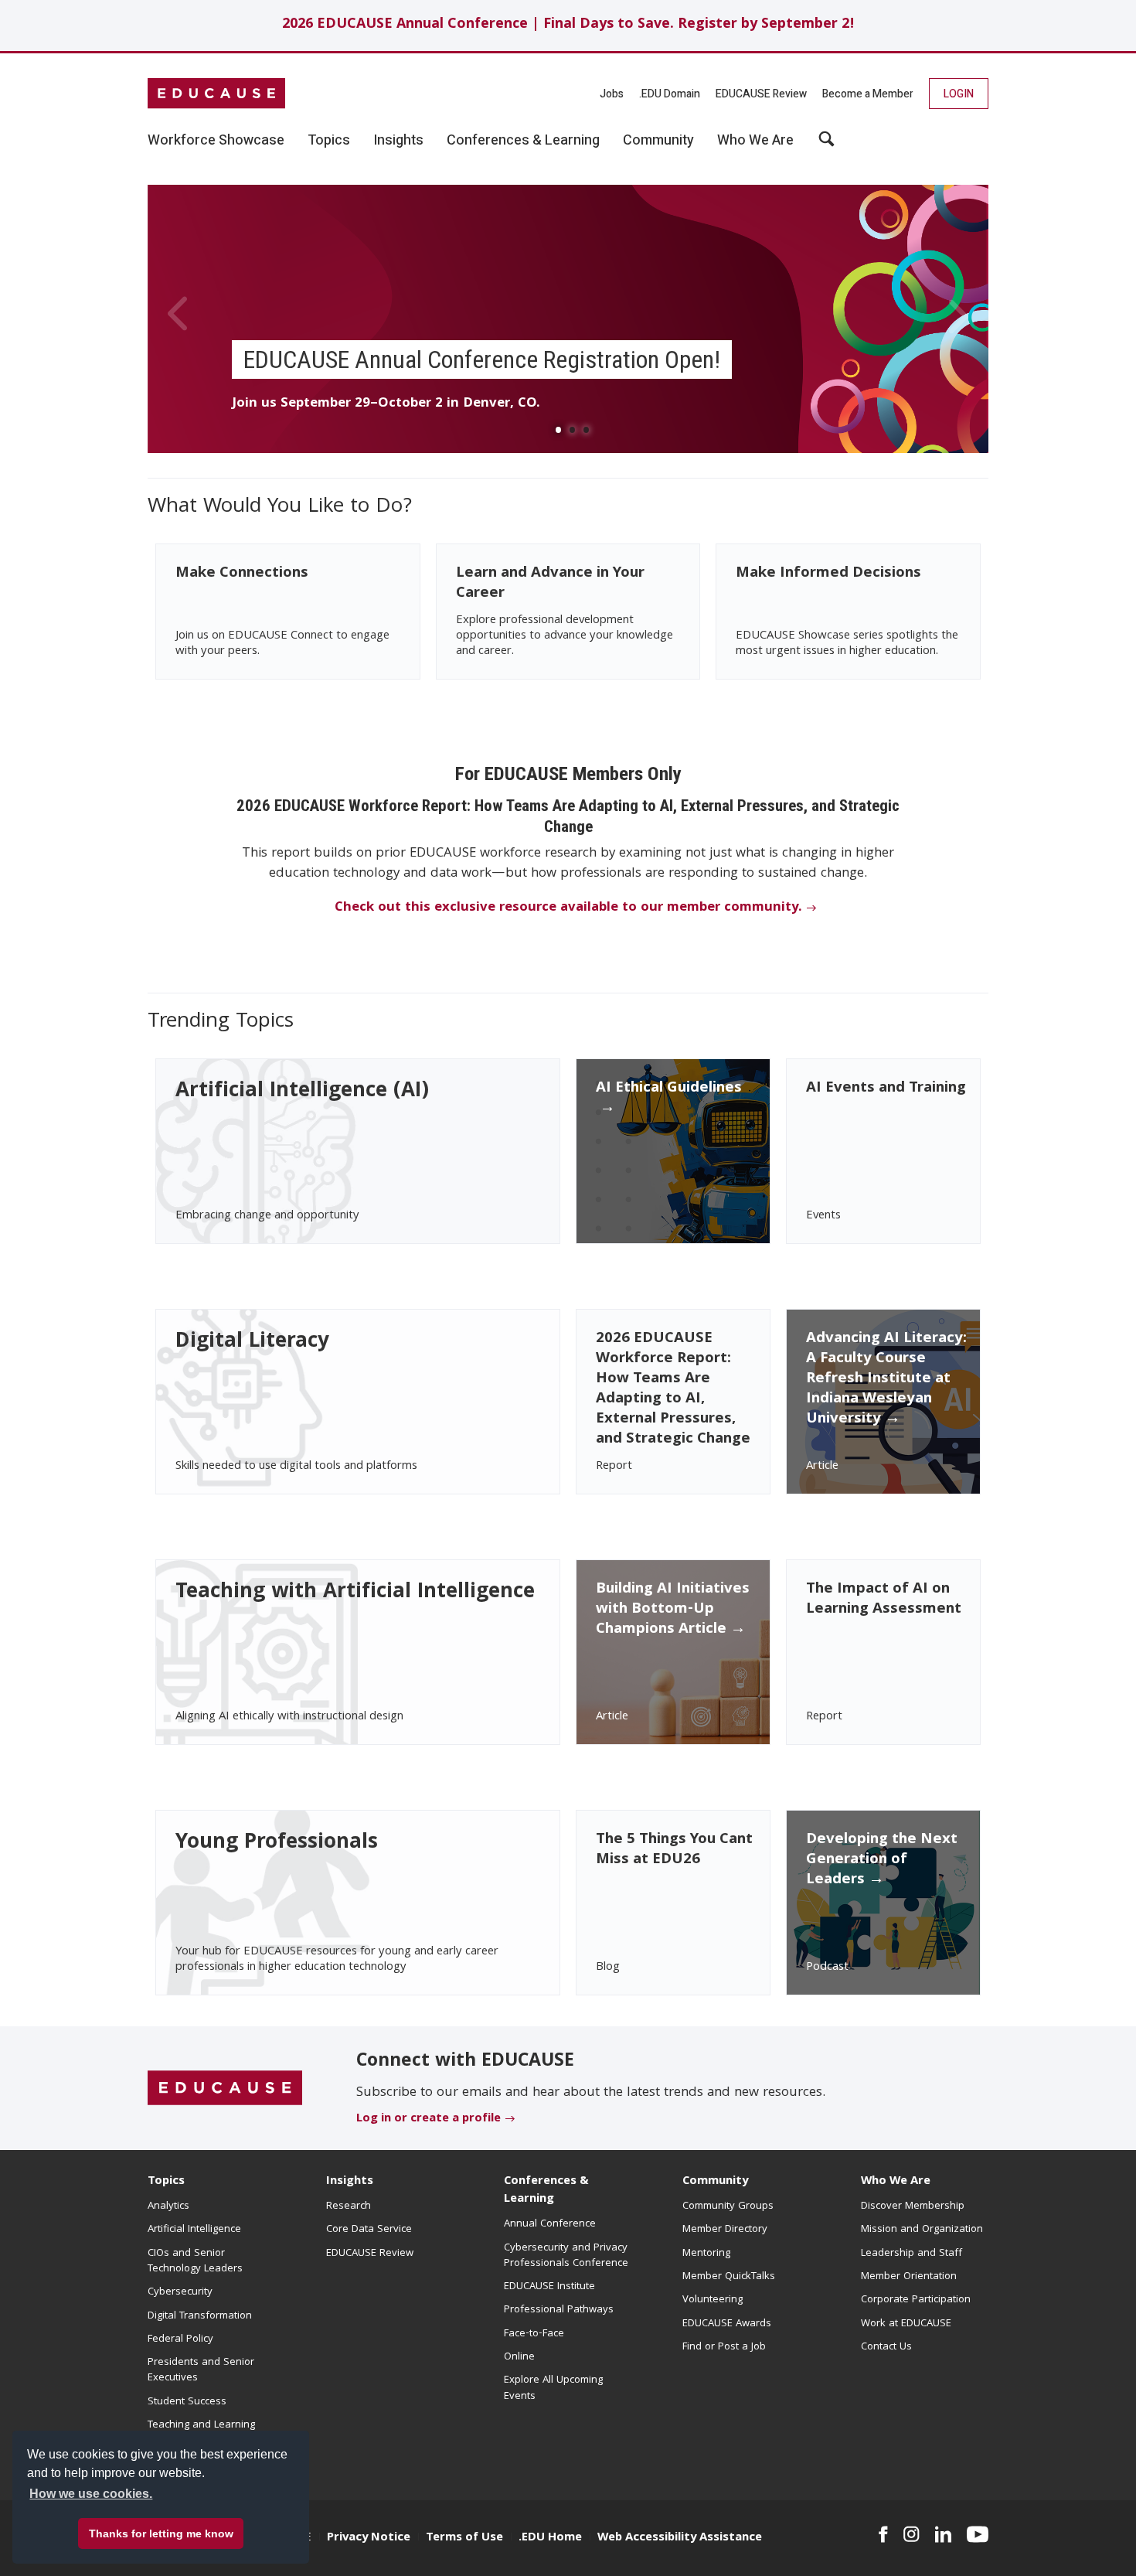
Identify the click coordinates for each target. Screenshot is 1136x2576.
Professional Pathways (559, 2310)
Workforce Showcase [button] (216, 141)
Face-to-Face (534, 2334)
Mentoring (706, 2254)
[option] (568, 319)
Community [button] (658, 141)
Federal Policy (180, 2339)
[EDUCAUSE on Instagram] (912, 2534)
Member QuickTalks (729, 2277)
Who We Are (896, 2182)
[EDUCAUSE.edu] (216, 94)
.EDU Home (550, 2538)
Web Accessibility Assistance (680, 2538)
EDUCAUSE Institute (549, 2287)
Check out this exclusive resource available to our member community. (568, 908)
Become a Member (868, 94)
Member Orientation (909, 2277)
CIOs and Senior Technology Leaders (195, 2261)
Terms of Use (464, 2538)
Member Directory (725, 2230)
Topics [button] (329, 141)
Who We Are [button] (755, 141)
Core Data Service (369, 2230)
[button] (826, 145)
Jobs (612, 94)
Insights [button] (398, 141)
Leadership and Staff (912, 2254)
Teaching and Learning (201, 2425)
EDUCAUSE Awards (727, 2324)
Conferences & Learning (546, 2191)
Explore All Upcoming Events (553, 2388)
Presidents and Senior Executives (201, 2370)
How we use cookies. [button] (91, 2494)
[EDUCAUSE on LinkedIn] (944, 2534)
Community (715, 2182)
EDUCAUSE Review (761, 94)
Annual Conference (550, 2224)
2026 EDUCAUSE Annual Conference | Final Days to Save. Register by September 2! (568, 25)
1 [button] (558, 434)
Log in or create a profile (429, 2119)
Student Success (187, 2402)
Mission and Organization (922, 2230)
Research (349, 2206)
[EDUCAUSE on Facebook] (883, 2534)
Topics (166, 2182)
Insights (350, 2182)
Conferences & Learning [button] (523, 141)
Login (959, 94)
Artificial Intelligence (194, 2230)
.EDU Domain (670, 94)
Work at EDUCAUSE (906, 2324)
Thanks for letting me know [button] (161, 2533)
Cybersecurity (180, 2292)
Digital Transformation (200, 2316)
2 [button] (572, 434)
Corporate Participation (916, 2300)
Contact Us (886, 2347)
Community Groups (728, 2206)
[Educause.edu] (225, 2089)
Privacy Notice (369, 2538)
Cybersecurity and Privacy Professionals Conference (566, 2256)
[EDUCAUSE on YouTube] (978, 2534)
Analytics (168, 2206)
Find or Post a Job (724, 2347)
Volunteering (713, 2300)
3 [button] (586, 434)
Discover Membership (913, 2206)
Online (519, 2357)
